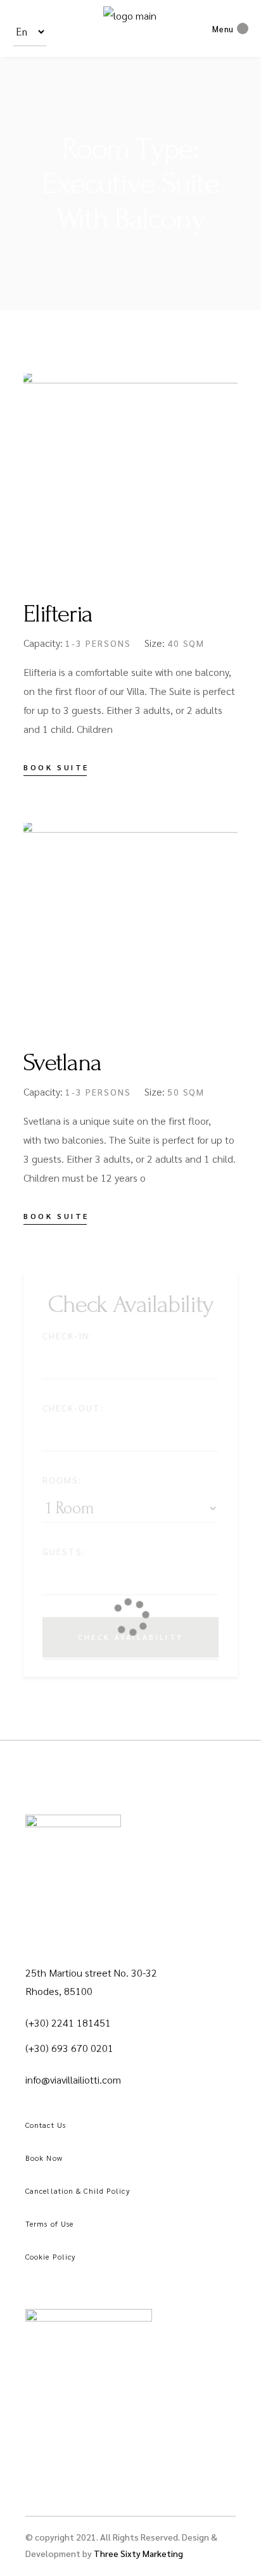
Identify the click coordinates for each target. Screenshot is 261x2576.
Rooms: (62, 1480)
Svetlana (62, 1063)
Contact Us (46, 2125)
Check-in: (67, 1335)
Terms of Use (49, 2223)
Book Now (44, 2158)
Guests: (64, 1551)
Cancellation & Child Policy (78, 2191)
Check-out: (73, 1408)
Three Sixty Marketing (138, 2553)
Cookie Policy (50, 2256)
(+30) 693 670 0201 (69, 2048)
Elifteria (58, 614)
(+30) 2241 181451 (68, 2023)
